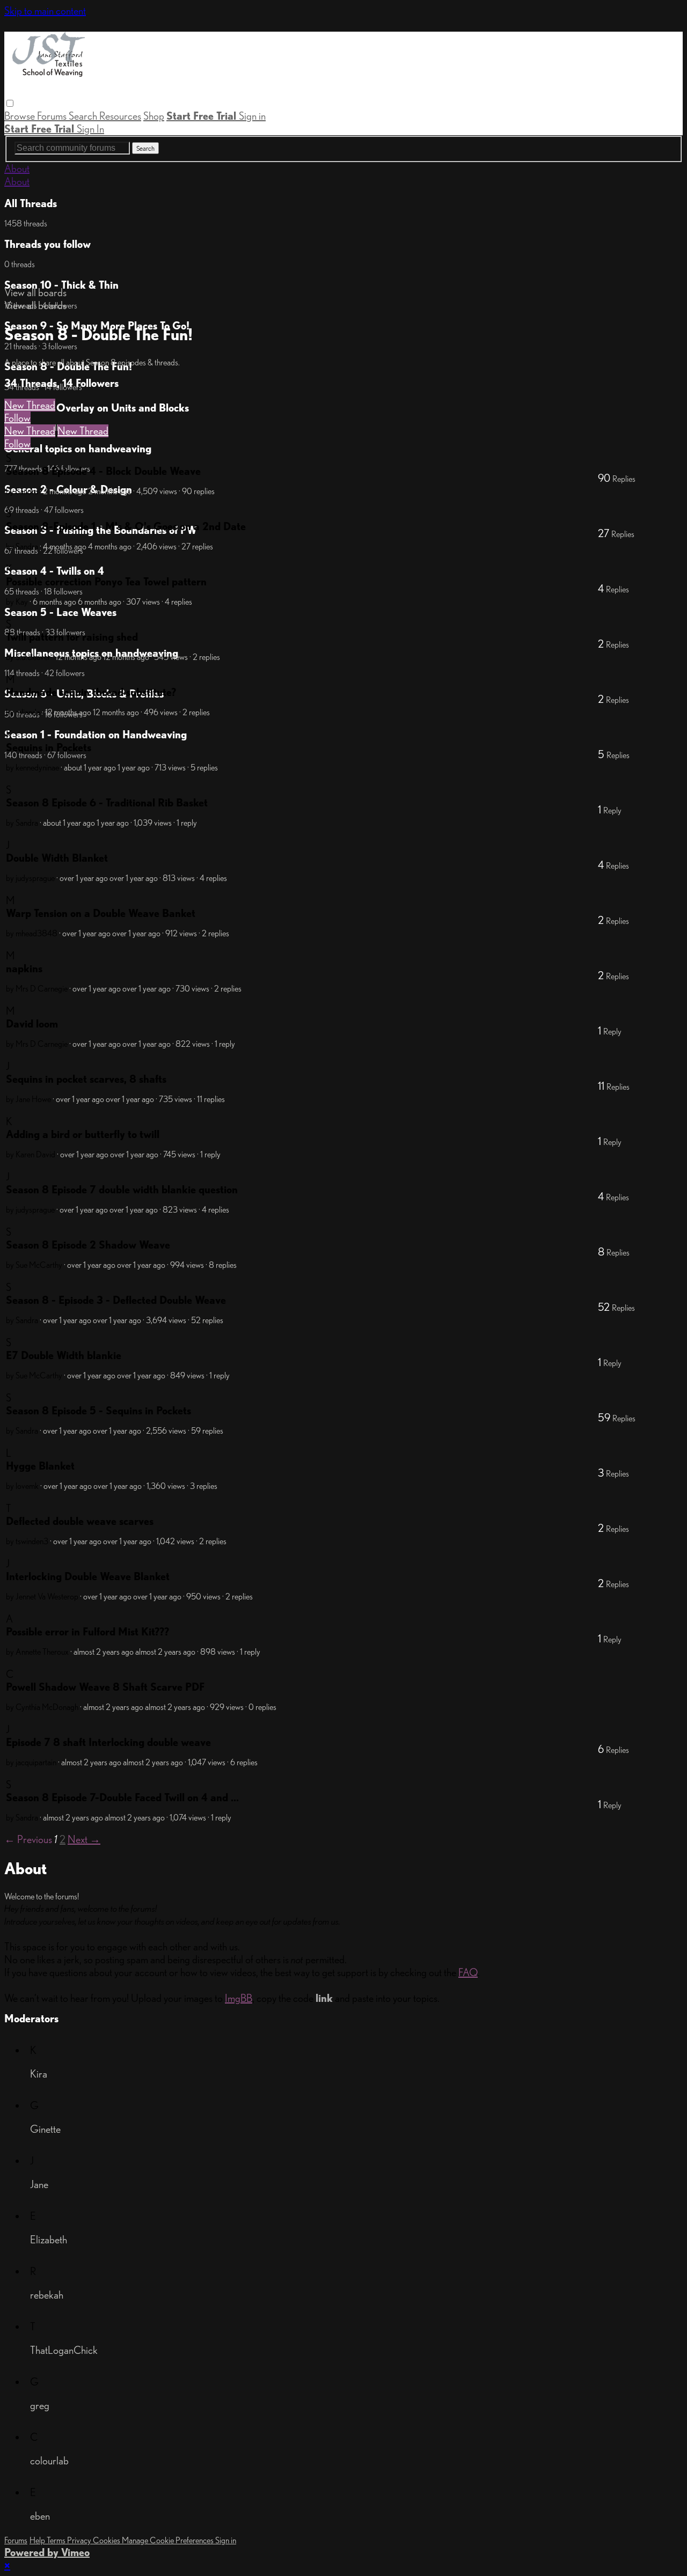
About (17, 168)
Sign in (252, 116)
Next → (84, 1839)
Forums (53, 116)
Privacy (80, 2540)
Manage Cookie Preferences (169, 2540)
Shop (154, 116)
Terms (57, 2540)
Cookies (107, 2540)
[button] (10, 103)
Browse (21, 116)
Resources (120, 116)
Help (38, 2540)
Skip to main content (45, 11)
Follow (17, 418)
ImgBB (239, 1998)
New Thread (30, 405)
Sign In (90, 129)
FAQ (468, 1972)
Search (84, 116)
